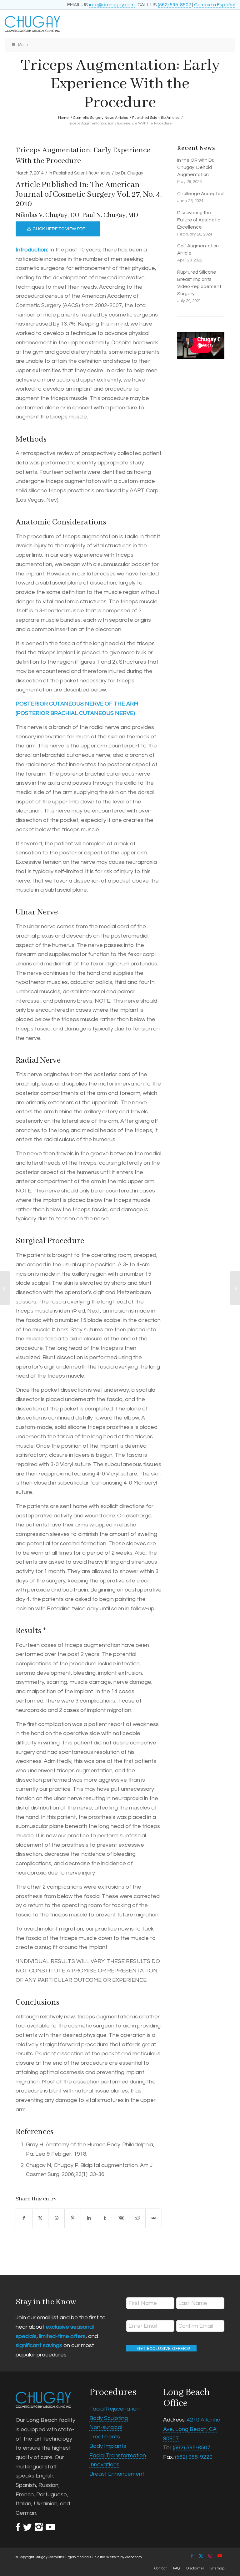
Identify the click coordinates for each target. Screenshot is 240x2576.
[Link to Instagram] (210, 2556)
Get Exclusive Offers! (164, 2349)
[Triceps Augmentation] (5, 1288)
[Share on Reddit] (137, 2218)
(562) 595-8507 (175, 5)
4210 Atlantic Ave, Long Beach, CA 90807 (192, 2429)
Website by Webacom (124, 2557)
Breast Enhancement (117, 2474)
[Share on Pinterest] (73, 2218)
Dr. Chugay (132, 173)
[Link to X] (201, 2556)
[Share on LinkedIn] (89, 2218)
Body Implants (108, 2446)
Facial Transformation (118, 2455)
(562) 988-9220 (194, 2457)
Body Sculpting (109, 2418)
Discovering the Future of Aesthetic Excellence (199, 220)
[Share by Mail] (154, 2218)
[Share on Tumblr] (105, 2218)
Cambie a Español (215, 5)
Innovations (104, 2465)
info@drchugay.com (112, 5)
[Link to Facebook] (192, 2556)
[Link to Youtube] (220, 2556)
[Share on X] (40, 2218)
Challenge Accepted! (201, 194)
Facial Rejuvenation (115, 2409)
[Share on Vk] (121, 2218)
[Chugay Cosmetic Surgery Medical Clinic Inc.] (97, 24)
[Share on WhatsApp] (56, 2218)
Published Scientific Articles (82, 173)
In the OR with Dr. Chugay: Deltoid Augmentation (196, 167)
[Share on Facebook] (24, 2218)
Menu (23, 45)
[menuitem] (160, 2568)
